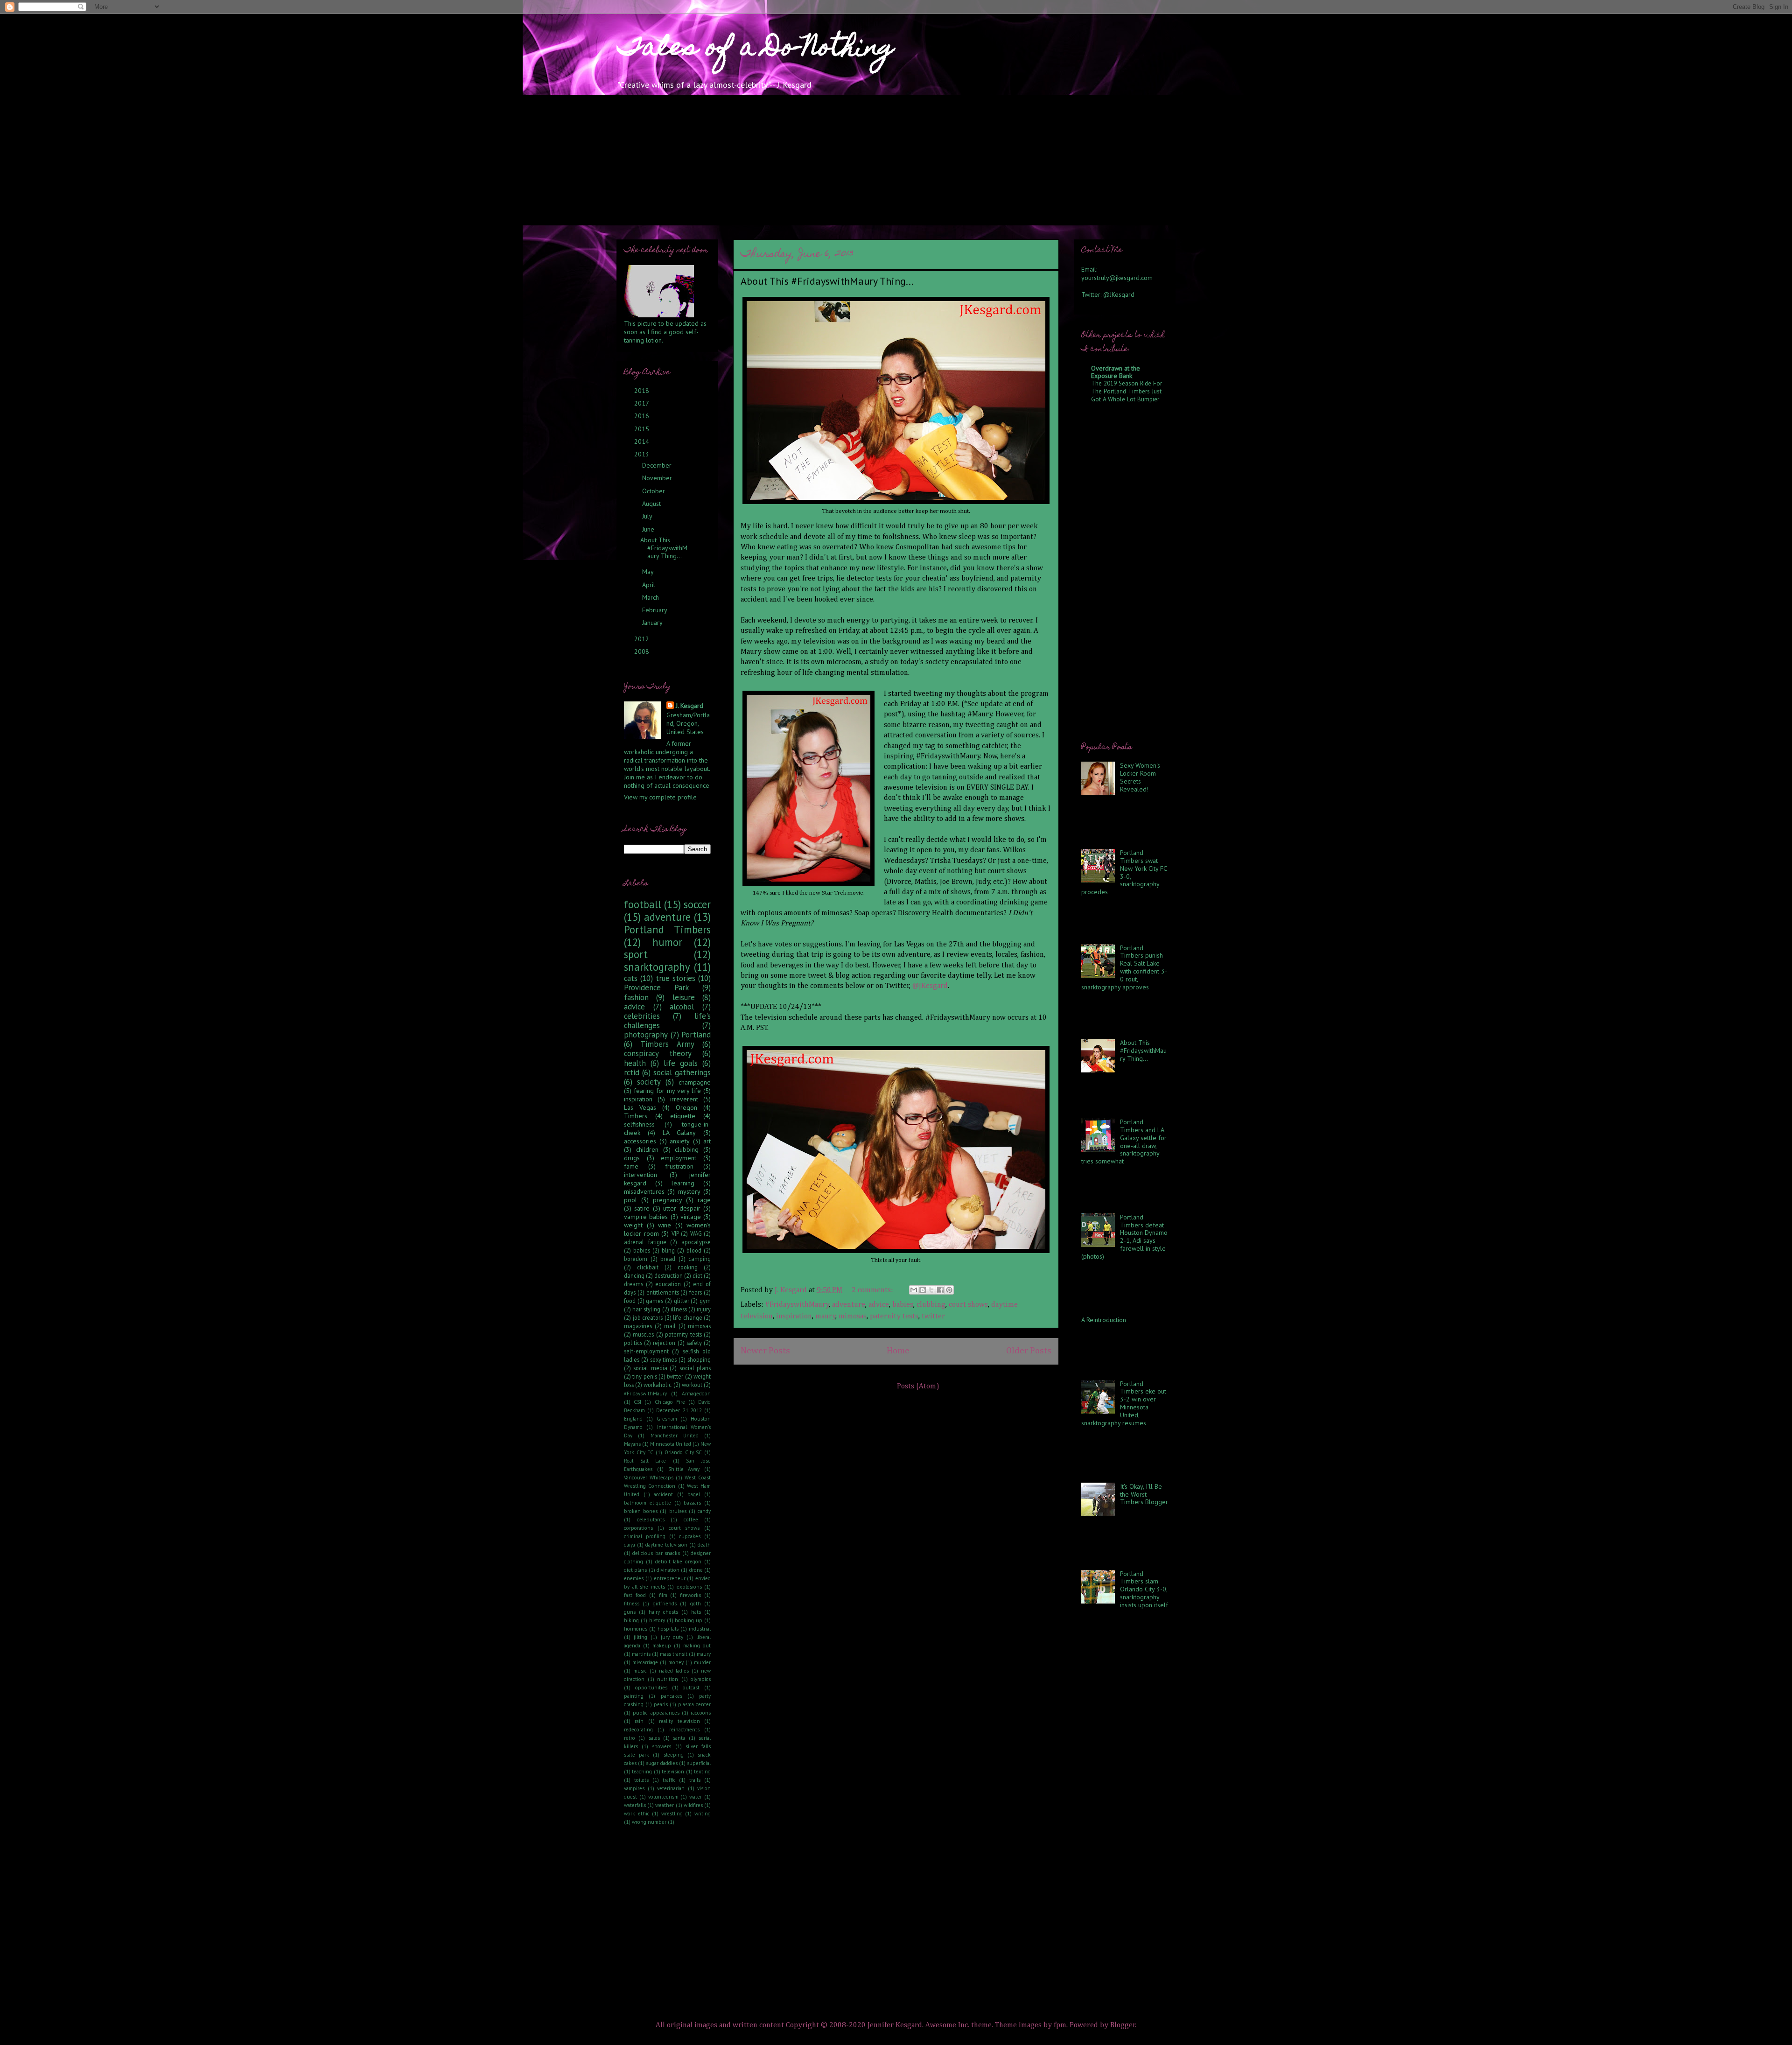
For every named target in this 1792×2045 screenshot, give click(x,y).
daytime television (666, 1545)
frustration (679, 1166)
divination (668, 1570)
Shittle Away (684, 1469)
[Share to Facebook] (940, 1290)
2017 (642, 403)
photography (646, 1035)
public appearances (656, 1713)
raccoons (701, 1713)
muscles (643, 1334)
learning (683, 1183)
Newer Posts (765, 1351)
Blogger (1123, 2025)
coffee (691, 1520)
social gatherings (682, 1072)
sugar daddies (661, 1763)
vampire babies (646, 1217)
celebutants (651, 1520)
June (649, 529)
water (696, 1797)
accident (663, 1494)
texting (702, 1772)
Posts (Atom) (918, 1387)
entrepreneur (670, 1578)
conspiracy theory (658, 1053)
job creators (648, 1317)
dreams (633, 1284)
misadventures (644, 1191)
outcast (691, 1688)
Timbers (636, 1116)
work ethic (637, 1814)
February (655, 610)
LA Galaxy (679, 1133)
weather (665, 1805)
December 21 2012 (679, 1410)
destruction (668, 1275)
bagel (694, 1494)
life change (688, 1317)
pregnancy (668, 1200)
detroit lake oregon (679, 1562)
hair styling (646, 1309)
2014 (643, 441)
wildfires (693, 1805)
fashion (636, 997)
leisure (684, 997)
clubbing (931, 1305)
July (648, 516)
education (668, 1284)
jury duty (672, 1637)
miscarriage (645, 1662)
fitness (632, 1604)
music (640, 1671)
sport (636, 954)
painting (634, 1696)
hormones (636, 1629)
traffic (669, 1780)
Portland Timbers (667, 929)
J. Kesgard (689, 706)
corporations (638, 1528)
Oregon (686, 1107)
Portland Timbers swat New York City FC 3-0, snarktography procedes (1124, 872)
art (707, 1141)
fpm (1060, 2025)
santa (679, 1738)
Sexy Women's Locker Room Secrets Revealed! (1140, 777)
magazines (638, 1326)
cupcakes (690, 1536)
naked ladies (674, 1671)
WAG (696, 1233)
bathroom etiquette (647, 1503)
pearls (661, 1704)
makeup (662, 1646)
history (657, 1620)
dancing (634, 1275)
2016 (643, 416)
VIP (675, 1233)
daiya (630, 1545)
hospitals (668, 1629)
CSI (637, 1402)
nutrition (668, 1679)
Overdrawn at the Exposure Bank (1116, 372)
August (652, 504)
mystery (689, 1191)
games (654, 1301)
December (658, 465)
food (630, 1301)
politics (633, 1343)
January (653, 623)
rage (704, 1200)
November (658, 478)
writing (703, 1814)
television (673, 1772)
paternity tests (894, 1317)
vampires (634, 1788)
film (663, 1595)
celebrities (642, 1016)
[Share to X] (931, 1290)
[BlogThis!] (923, 1290)
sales (654, 1738)
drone (696, 1570)
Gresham (667, 1419)
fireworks (690, 1595)
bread (668, 1259)
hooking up (689, 1620)
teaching (642, 1772)
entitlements (663, 1292)
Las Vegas (640, 1107)
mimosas (853, 1317)
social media (650, 1368)
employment (679, 1158)
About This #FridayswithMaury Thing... (827, 281)
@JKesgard (930, 986)
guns (630, 1612)
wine (665, 1225)
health (635, 1063)
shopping (699, 1359)
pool (630, 1200)
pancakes (672, 1696)
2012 (643, 639)
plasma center (694, 1704)
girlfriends (665, 1604)
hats (696, 1612)
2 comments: (873, 1290)
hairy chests (663, 1612)
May (649, 572)
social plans (695, 1368)
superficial (699, 1763)
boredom (636, 1259)
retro (630, 1738)
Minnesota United (671, 1444)
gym (705, 1301)
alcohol (682, 1007)
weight (633, 1225)
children (647, 1149)
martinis (641, 1654)
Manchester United (675, 1436)
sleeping (674, 1755)
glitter (682, 1301)
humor (667, 942)
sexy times (664, 1359)
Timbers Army (667, 1044)
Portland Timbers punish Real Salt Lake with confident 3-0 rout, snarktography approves (1124, 967)
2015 (643, 429)
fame (631, 1166)
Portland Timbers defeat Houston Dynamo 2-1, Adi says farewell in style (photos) (1124, 1237)
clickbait (648, 1267)
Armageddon (696, 1394)
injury (704, 1309)
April (650, 585)
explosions (689, 1587)
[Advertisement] (896, 160)
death (704, 1545)
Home (898, 1351)
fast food (635, 1595)
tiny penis (644, 1376)
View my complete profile (660, 797)
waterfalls (635, 1805)
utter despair (682, 1208)
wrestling (672, 1814)
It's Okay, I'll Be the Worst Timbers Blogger (1144, 1494)
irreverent (684, 1099)
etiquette (683, 1116)
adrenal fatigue (645, 1242)
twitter (933, 1317)
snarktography (657, 967)
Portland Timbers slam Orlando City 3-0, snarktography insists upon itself (1144, 1589)
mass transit (674, 1654)
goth (696, 1604)
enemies (634, 1578)
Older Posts (1029, 1351)
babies (903, 1305)
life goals (681, 1063)
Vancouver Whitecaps (649, 1478)
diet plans (635, 1570)
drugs (632, 1158)
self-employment (646, 1351)
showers (661, 1746)
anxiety (680, 1141)
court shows (968, 1305)
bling (668, 1250)
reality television (679, 1721)
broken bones (641, 1511)
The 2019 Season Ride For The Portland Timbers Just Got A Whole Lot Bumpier (1127, 391)
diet (697, 1275)
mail (670, 1326)
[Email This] (914, 1290)
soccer (697, 904)
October (654, 491)
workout (692, 1385)
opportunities (651, 1688)
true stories (675, 978)
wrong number (649, 1822)
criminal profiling (645, 1536)
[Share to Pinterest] (949, 1290)
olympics (701, 1679)
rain (639, 1721)
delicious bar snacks (656, 1553)
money (676, 1662)
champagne (695, 1082)
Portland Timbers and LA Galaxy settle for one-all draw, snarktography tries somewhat (1124, 1142)
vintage (691, 1217)
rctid (632, 1072)
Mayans (632, 1444)
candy (704, 1511)
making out (697, 1646)
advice (879, 1305)
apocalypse (696, 1242)
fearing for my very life (667, 1091)
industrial (700, 1629)
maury (826, 1317)
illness (679, 1309)
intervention (640, 1175)
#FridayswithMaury (797, 1305)
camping (700, 1259)
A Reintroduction (1104, 1320)
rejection (664, 1343)
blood (694, 1250)
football (643, 904)
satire (642, 1208)
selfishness (639, 1124)
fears (696, 1292)
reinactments (684, 1730)
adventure (849, 1305)
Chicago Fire (670, 1402)
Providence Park (657, 987)
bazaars (692, 1503)
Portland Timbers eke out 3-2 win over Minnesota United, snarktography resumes (1124, 1403)
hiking (631, 1620)
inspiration (794, 1317)
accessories (640, 1141)
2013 (643, 454)
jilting (640, 1637)
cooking (688, 1267)
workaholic (658, 1385)
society (649, 1082)
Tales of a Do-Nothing (755, 49)
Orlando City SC (683, 1452)
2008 (643, 651)
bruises (678, 1511)
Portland (696, 1035)
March (651, 597)
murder (702, 1662)
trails (695, 1780)
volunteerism (663, 1797)
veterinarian (671, 1788)
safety (694, 1343)
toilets (641, 1780)
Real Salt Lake (645, 1461)
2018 (643, 391)
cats (631, 978)
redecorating (638, 1730)
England (633, 1419)
